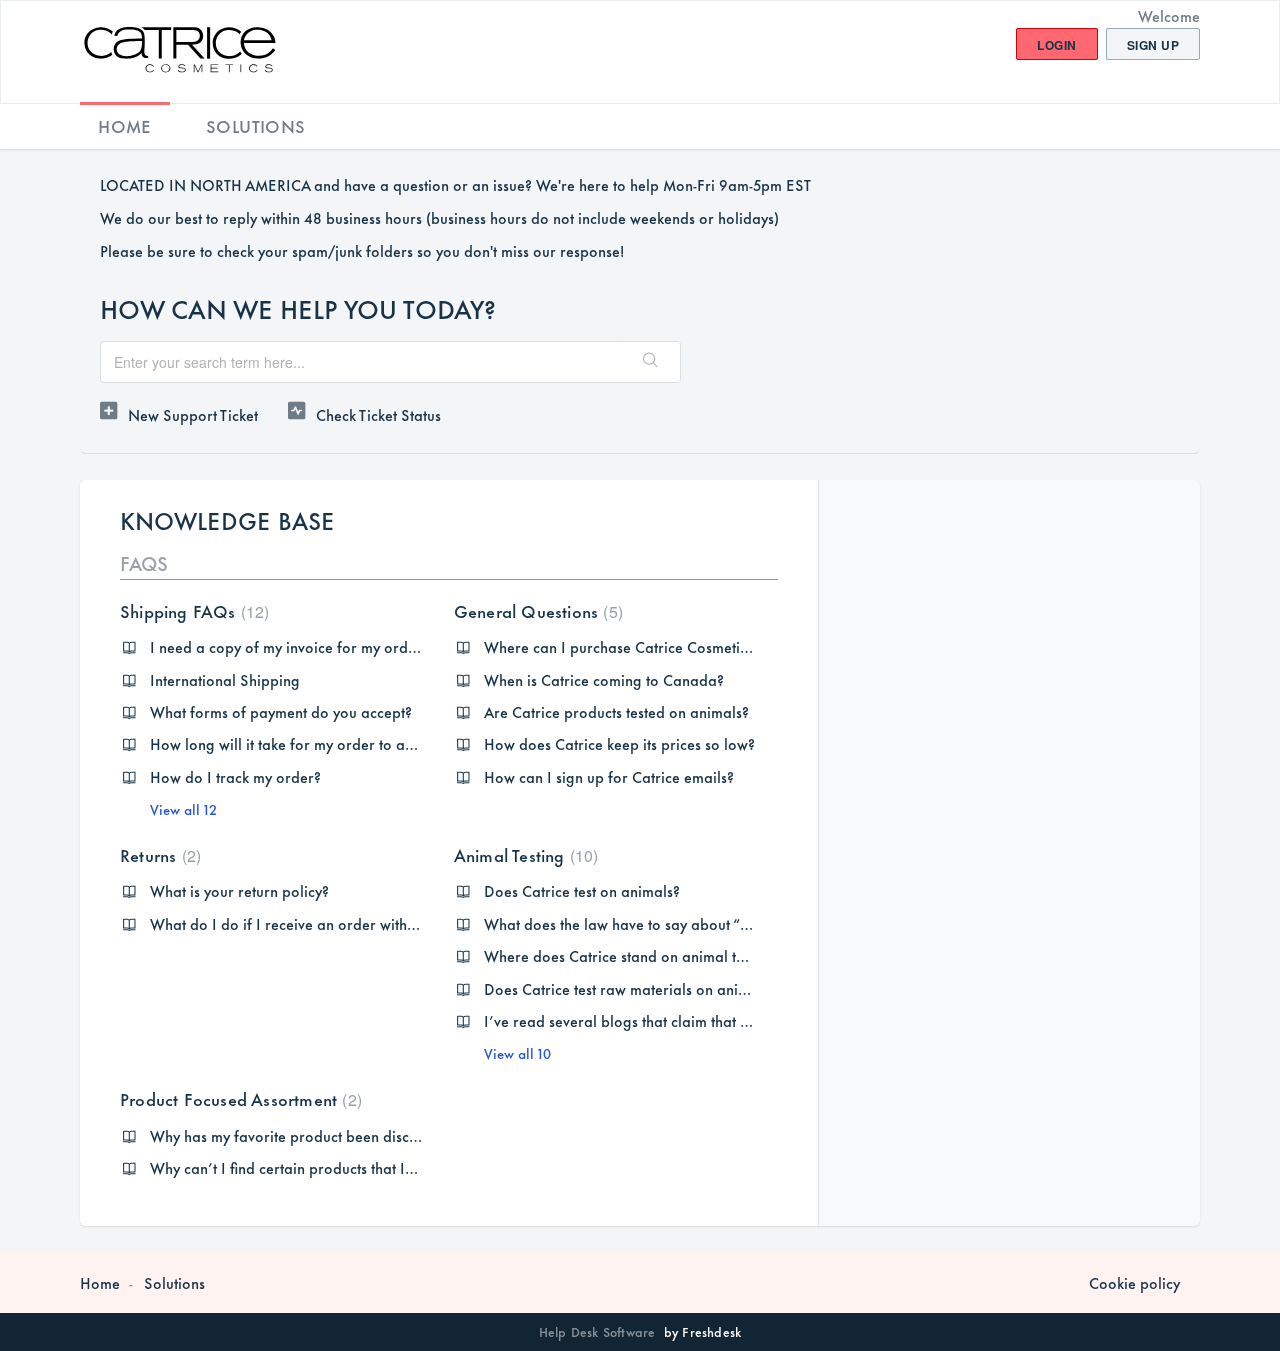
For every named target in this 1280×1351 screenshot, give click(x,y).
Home (125, 125)
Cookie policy (1134, 1283)
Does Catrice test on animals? (582, 890)
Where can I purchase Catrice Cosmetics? (622, 646)
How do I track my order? (235, 776)
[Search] (651, 362)
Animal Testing (524, 854)
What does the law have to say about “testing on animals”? (679, 923)
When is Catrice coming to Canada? (604, 679)
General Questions (536, 610)
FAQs (144, 562)
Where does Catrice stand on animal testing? (633, 955)
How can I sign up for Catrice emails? (609, 776)
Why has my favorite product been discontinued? (312, 1135)
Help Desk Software (599, 1331)
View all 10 (517, 1052)
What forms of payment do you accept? (281, 711)
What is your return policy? (239, 890)
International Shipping (225, 679)
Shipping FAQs (192, 610)
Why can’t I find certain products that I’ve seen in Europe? (342, 1167)
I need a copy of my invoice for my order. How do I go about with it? (378, 646)
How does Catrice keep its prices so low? (619, 743)
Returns (158, 854)
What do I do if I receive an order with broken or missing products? (374, 923)
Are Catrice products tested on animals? (616, 711)
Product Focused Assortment (238, 1098)
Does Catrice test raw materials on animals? (630, 988)
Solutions (256, 125)
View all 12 (183, 808)
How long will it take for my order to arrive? (296, 743)
